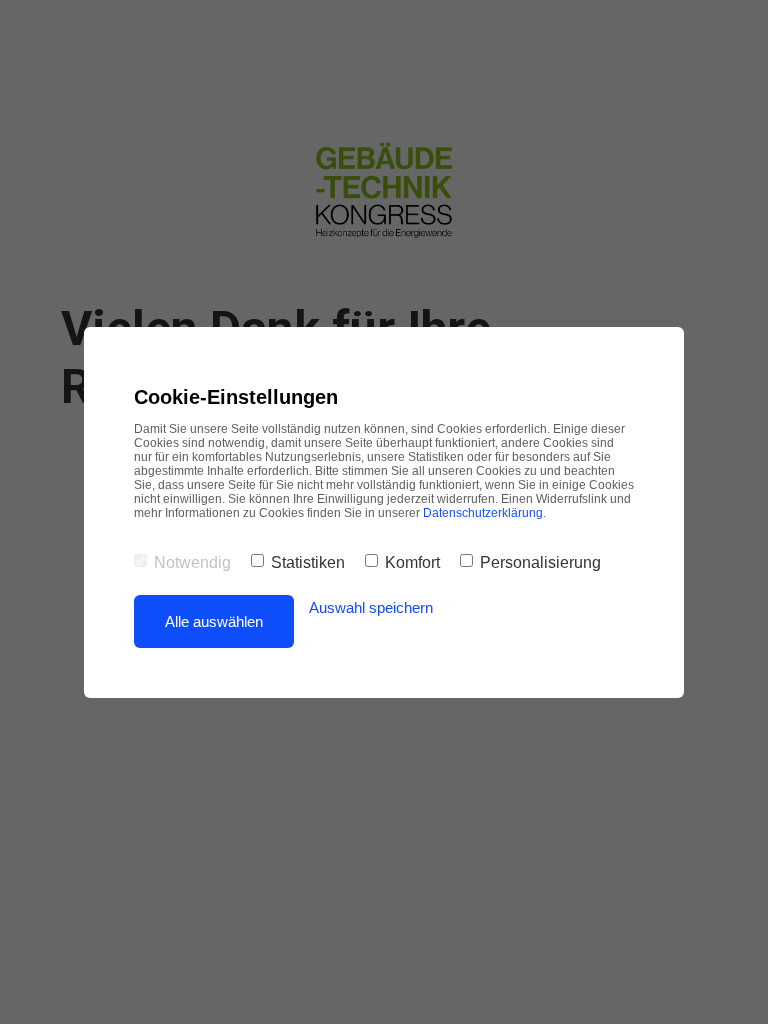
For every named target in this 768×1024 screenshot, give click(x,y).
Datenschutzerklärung (483, 513)
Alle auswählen (214, 621)
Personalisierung (540, 562)
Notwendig (192, 562)
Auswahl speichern (371, 607)
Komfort (412, 562)
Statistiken (308, 562)
